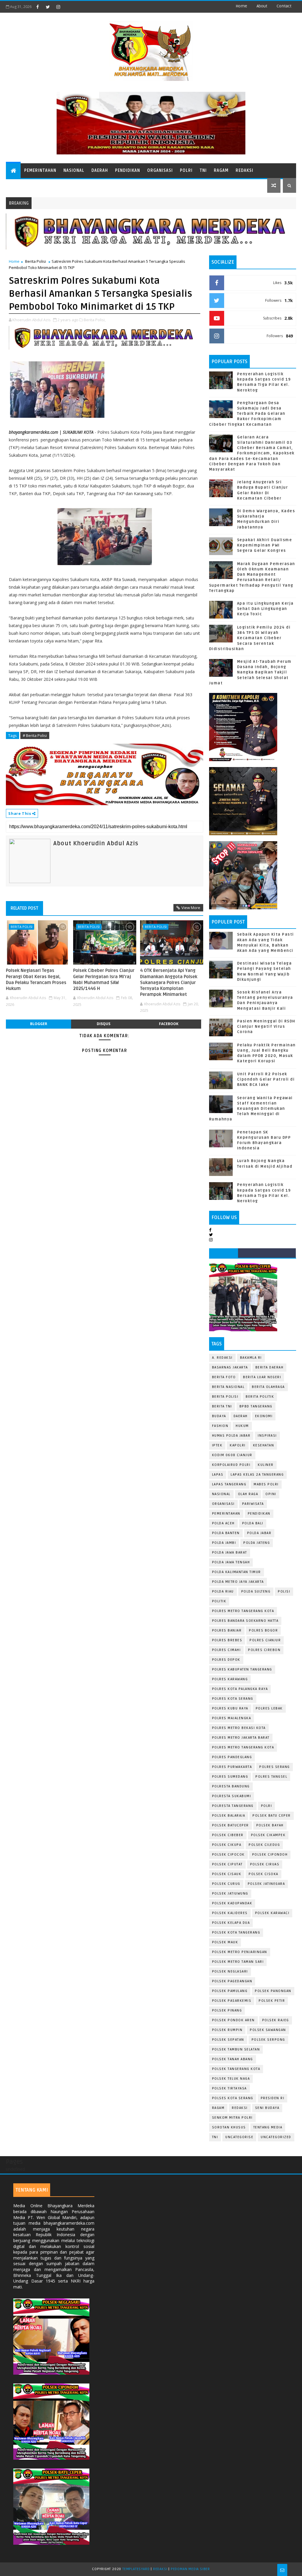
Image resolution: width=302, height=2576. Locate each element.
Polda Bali (253, 1523)
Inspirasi (267, 1436)
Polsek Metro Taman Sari (238, 1962)
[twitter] (48, 7)
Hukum (242, 1426)
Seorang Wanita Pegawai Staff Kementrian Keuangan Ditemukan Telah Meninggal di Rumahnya (251, 1109)
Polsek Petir (272, 2001)
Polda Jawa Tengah (231, 1562)
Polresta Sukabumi (232, 1796)
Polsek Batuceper (230, 1825)
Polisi (284, 1592)
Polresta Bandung (231, 1786)
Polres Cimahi (226, 1650)
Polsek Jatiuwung (230, 1894)
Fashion (220, 1426)
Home (241, 6)
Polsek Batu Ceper (272, 1816)
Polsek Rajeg (276, 2020)
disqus (104, 1024)
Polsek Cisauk (227, 1874)
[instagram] (58, 7)
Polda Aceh (223, 1523)
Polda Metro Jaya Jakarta (238, 1582)
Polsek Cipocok (228, 1855)
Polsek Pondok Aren (233, 2020)
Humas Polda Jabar (231, 1436)
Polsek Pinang (227, 2010)
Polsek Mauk (225, 1942)
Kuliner (266, 1465)
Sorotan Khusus (229, 2127)
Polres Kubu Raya (230, 1708)
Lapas (218, 1475)
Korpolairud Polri (231, 1465)
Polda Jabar (259, 1533)
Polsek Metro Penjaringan (240, 1952)
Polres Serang (275, 1767)
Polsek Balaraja (229, 1816)
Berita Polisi (36, 261)
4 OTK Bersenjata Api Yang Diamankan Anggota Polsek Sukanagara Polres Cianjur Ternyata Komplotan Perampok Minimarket (169, 982)
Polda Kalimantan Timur (237, 1572)
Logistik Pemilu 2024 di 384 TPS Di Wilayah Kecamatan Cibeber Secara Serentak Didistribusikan (250, 638)
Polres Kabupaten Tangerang (242, 1669)
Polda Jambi (224, 1543)
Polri (186, 171)
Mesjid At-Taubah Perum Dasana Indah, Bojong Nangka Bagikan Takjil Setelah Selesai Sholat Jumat (250, 672)
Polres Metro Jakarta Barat (241, 1738)
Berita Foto (224, 1377)
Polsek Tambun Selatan (236, 2049)
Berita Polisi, (95, 320)
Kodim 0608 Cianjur (232, 1455)
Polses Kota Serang (233, 2098)
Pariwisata (253, 1504)
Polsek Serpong (268, 2040)
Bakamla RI (251, 1358)
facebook (169, 1024)
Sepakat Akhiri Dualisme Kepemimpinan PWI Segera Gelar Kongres (265, 545)
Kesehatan (264, 1445)
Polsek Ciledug (264, 1845)
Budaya (219, 1416)
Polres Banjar (227, 1630)
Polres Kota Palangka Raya (240, 1689)
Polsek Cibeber (228, 1835)
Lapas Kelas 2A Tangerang (257, 1475)
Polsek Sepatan (228, 2040)
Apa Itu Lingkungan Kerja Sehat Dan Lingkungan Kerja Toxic (265, 609)
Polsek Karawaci (272, 1913)
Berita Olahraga (268, 1387)
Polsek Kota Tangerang (236, 1933)
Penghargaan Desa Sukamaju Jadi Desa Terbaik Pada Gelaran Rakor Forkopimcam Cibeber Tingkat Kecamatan (247, 414)
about (262, 6)
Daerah (100, 171)
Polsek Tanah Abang (233, 2059)
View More (191, 908)
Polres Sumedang (230, 1777)
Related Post (24, 908)
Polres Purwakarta (232, 1767)
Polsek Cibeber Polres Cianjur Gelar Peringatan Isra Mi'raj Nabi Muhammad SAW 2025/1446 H (104, 979)
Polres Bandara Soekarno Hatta (245, 1621)
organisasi (223, 1504)
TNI (203, 171)
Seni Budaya (267, 2108)
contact (284, 6)
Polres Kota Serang (233, 1699)
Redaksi (244, 171)
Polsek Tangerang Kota (236, 2069)
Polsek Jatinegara (266, 1884)
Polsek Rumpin (227, 2030)
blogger (39, 1024)
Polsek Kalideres (230, 1913)
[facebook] (37, 7)
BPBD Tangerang (256, 1406)
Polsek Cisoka (264, 1874)
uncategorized (276, 2137)
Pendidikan (128, 171)
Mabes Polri (266, 1484)
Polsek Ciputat (227, 1864)
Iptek (217, 1445)
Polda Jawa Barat (230, 1553)
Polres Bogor (263, 1630)
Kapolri (238, 1445)
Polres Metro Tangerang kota (243, 1747)
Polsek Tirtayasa (229, 2088)
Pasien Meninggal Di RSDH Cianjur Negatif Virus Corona (266, 1027)
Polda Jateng (257, 1543)
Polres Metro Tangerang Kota (243, 1611)
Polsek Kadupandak (232, 1903)
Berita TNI (222, 1406)
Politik (219, 1601)
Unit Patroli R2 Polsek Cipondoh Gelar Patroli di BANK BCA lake (266, 1079)
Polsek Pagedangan (232, 1981)
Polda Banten (226, 1533)
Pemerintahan (40, 171)
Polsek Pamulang (230, 1991)
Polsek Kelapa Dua (231, 1923)
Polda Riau (223, 1592)
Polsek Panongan (273, 1991)
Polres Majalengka (232, 1718)
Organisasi (160, 171)
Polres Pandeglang (232, 1757)
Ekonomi (264, 1416)
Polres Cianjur (265, 1640)
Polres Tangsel (271, 1777)
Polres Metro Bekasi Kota (239, 1728)
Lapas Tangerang (229, 1484)
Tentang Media (268, 2127)
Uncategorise (239, 2137)
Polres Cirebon (264, 1650)
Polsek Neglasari (230, 1971)
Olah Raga (248, 1494)
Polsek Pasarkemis (232, 2001)
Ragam (221, 171)
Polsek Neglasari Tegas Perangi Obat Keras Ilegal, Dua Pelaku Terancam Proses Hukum (36, 979)
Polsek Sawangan (268, 2030)
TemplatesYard (136, 2569)
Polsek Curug (226, 1884)
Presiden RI (273, 2098)
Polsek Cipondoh (270, 1855)
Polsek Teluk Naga (231, 2079)
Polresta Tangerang (233, 1806)
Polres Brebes (227, 1640)
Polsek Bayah (270, 1825)
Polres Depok (226, 1660)
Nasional (74, 171)
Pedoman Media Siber (190, 2569)
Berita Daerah (270, 1367)
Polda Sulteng (256, 1592)
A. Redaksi (222, 1358)
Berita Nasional (228, 1387)
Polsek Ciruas (265, 1864)
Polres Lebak (269, 1708)
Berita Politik (260, 1397)
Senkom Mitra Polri (232, 2118)
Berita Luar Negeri (262, 1377)
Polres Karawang (230, 1679)
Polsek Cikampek (268, 1835)
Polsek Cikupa (227, 1845)
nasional (221, 1494)
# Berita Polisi (35, 735)
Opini (271, 1494)
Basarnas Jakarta (230, 1367)
